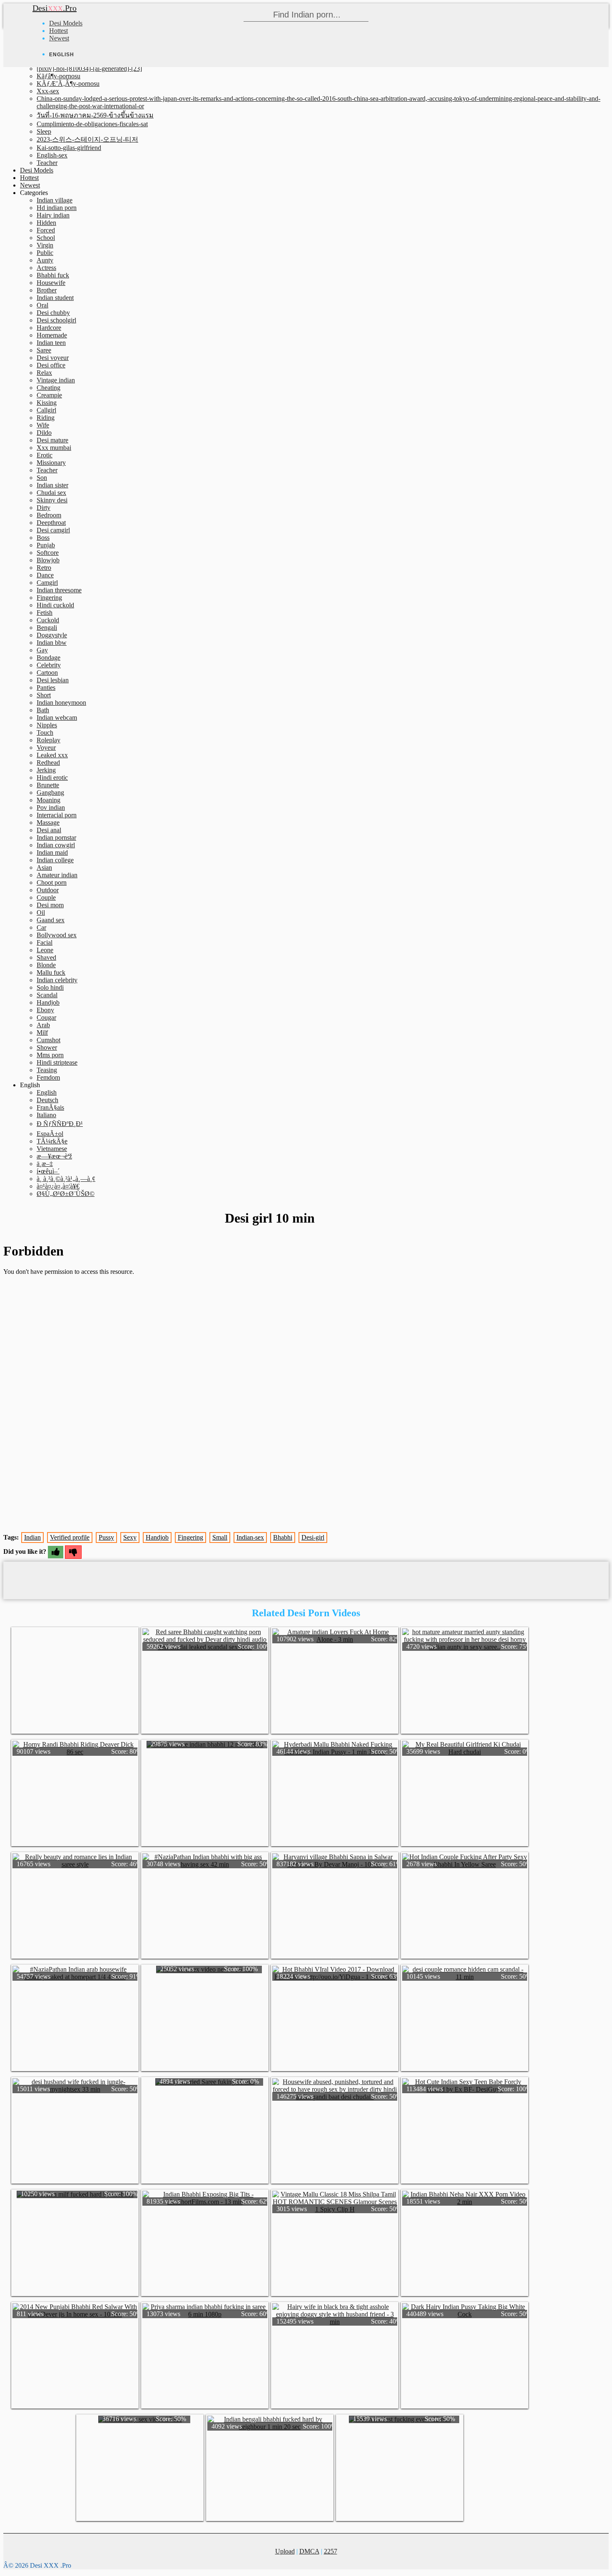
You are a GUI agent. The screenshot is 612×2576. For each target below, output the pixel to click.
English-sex (52, 155)
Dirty (44, 508)
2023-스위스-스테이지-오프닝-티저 (87, 139)
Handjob (48, 1002)
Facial (45, 942)
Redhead (48, 763)
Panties (46, 688)
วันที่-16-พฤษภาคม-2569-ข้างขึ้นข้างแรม (95, 115)
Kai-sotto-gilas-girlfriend (69, 148)
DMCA (309, 2551)
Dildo (44, 433)
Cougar (46, 1017)
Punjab (46, 545)
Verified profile (70, 1537)
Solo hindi (50, 987)
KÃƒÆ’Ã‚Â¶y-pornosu (68, 84)
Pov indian (51, 807)
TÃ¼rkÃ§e (52, 1141)
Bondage (49, 658)
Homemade (52, 335)
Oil (41, 912)
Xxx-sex (48, 91)
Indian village (55, 200)
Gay (42, 650)
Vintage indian (56, 380)
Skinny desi (52, 500)
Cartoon (47, 673)
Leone (45, 950)
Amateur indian (57, 875)
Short (44, 695)
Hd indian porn (57, 208)
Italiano (46, 1115)
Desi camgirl (53, 530)
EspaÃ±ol (50, 1134)
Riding (46, 418)
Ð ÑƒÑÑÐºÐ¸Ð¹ (60, 1124)
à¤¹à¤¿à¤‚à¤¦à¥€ (58, 1186)
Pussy (106, 1537)
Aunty (45, 260)
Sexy (130, 1537)
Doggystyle (52, 635)
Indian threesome (59, 590)
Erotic (45, 455)
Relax (44, 373)
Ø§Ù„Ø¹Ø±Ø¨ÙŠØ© (66, 1194)
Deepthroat (51, 523)
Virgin (45, 245)
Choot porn (52, 882)
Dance (45, 575)
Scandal (47, 995)
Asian (44, 867)
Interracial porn (57, 815)
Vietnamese (52, 1149)
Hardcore (49, 328)
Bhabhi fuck (53, 275)
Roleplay (49, 740)
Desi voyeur (53, 358)
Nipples (47, 725)
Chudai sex (51, 493)
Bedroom (49, 515)
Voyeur (46, 748)
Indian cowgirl (56, 845)
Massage (48, 822)
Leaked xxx (52, 755)
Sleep (44, 131)
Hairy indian (53, 215)
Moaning (49, 800)
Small (220, 1537)
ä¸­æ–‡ (45, 1164)
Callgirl (46, 410)
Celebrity (49, 665)
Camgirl (47, 583)
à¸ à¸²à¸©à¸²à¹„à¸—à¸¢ (66, 1179)
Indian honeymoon (61, 703)
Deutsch (47, 1100)
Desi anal (49, 830)
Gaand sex (51, 920)
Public (45, 253)
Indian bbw (52, 643)
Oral (42, 305)
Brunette (48, 785)
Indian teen (51, 343)
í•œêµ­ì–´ (48, 1171)
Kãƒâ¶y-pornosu (58, 76)
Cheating (49, 388)
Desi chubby (53, 313)
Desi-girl (313, 1537)
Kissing (47, 403)
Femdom (48, 1077)
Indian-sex (250, 1537)
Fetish (45, 613)
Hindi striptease (57, 1062)
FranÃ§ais (50, 1107)
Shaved (46, 957)
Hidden (46, 223)
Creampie (49, 395)
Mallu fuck (51, 972)
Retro (44, 568)
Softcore (48, 553)
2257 (331, 2551)
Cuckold (48, 620)
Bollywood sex (57, 935)
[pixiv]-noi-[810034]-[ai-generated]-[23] (89, 69)
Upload (285, 2551)
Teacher (47, 163)
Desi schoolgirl (56, 320)
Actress (46, 268)
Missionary (51, 463)
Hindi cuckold (55, 605)
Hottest (58, 31)
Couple (46, 897)
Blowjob (48, 560)
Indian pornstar (56, 837)
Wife (43, 425)
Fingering (49, 598)
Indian (32, 1537)
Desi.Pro (55, 8)
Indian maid (52, 852)
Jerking (46, 770)
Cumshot (49, 1040)
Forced (46, 230)
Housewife (51, 283)
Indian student (55, 298)
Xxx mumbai (54, 448)
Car (41, 927)
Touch (45, 733)
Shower (47, 1047)
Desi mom (50, 905)
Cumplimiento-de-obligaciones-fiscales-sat (92, 124)
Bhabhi (283, 1537)
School (46, 238)
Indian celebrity (57, 980)
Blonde (46, 965)
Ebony (45, 1010)
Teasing (47, 1070)
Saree (44, 350)
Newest (59, 38)
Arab (43, 1025)
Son (42, 478)
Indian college (55, 860)
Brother (47, 290)
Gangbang (50, 793)
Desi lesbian (53, 680)
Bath (43, 710)
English (47, 1092)
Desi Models (66, 23)
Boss (43, 538)
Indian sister (52, 485)
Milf (42, 1032)
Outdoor (48, 890)
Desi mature (52, 440)
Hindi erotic (52, 778)
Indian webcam (57, 718)
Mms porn (50, 1055)
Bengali (47, 628)
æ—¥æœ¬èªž (54, 1156)
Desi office (51, 365)
